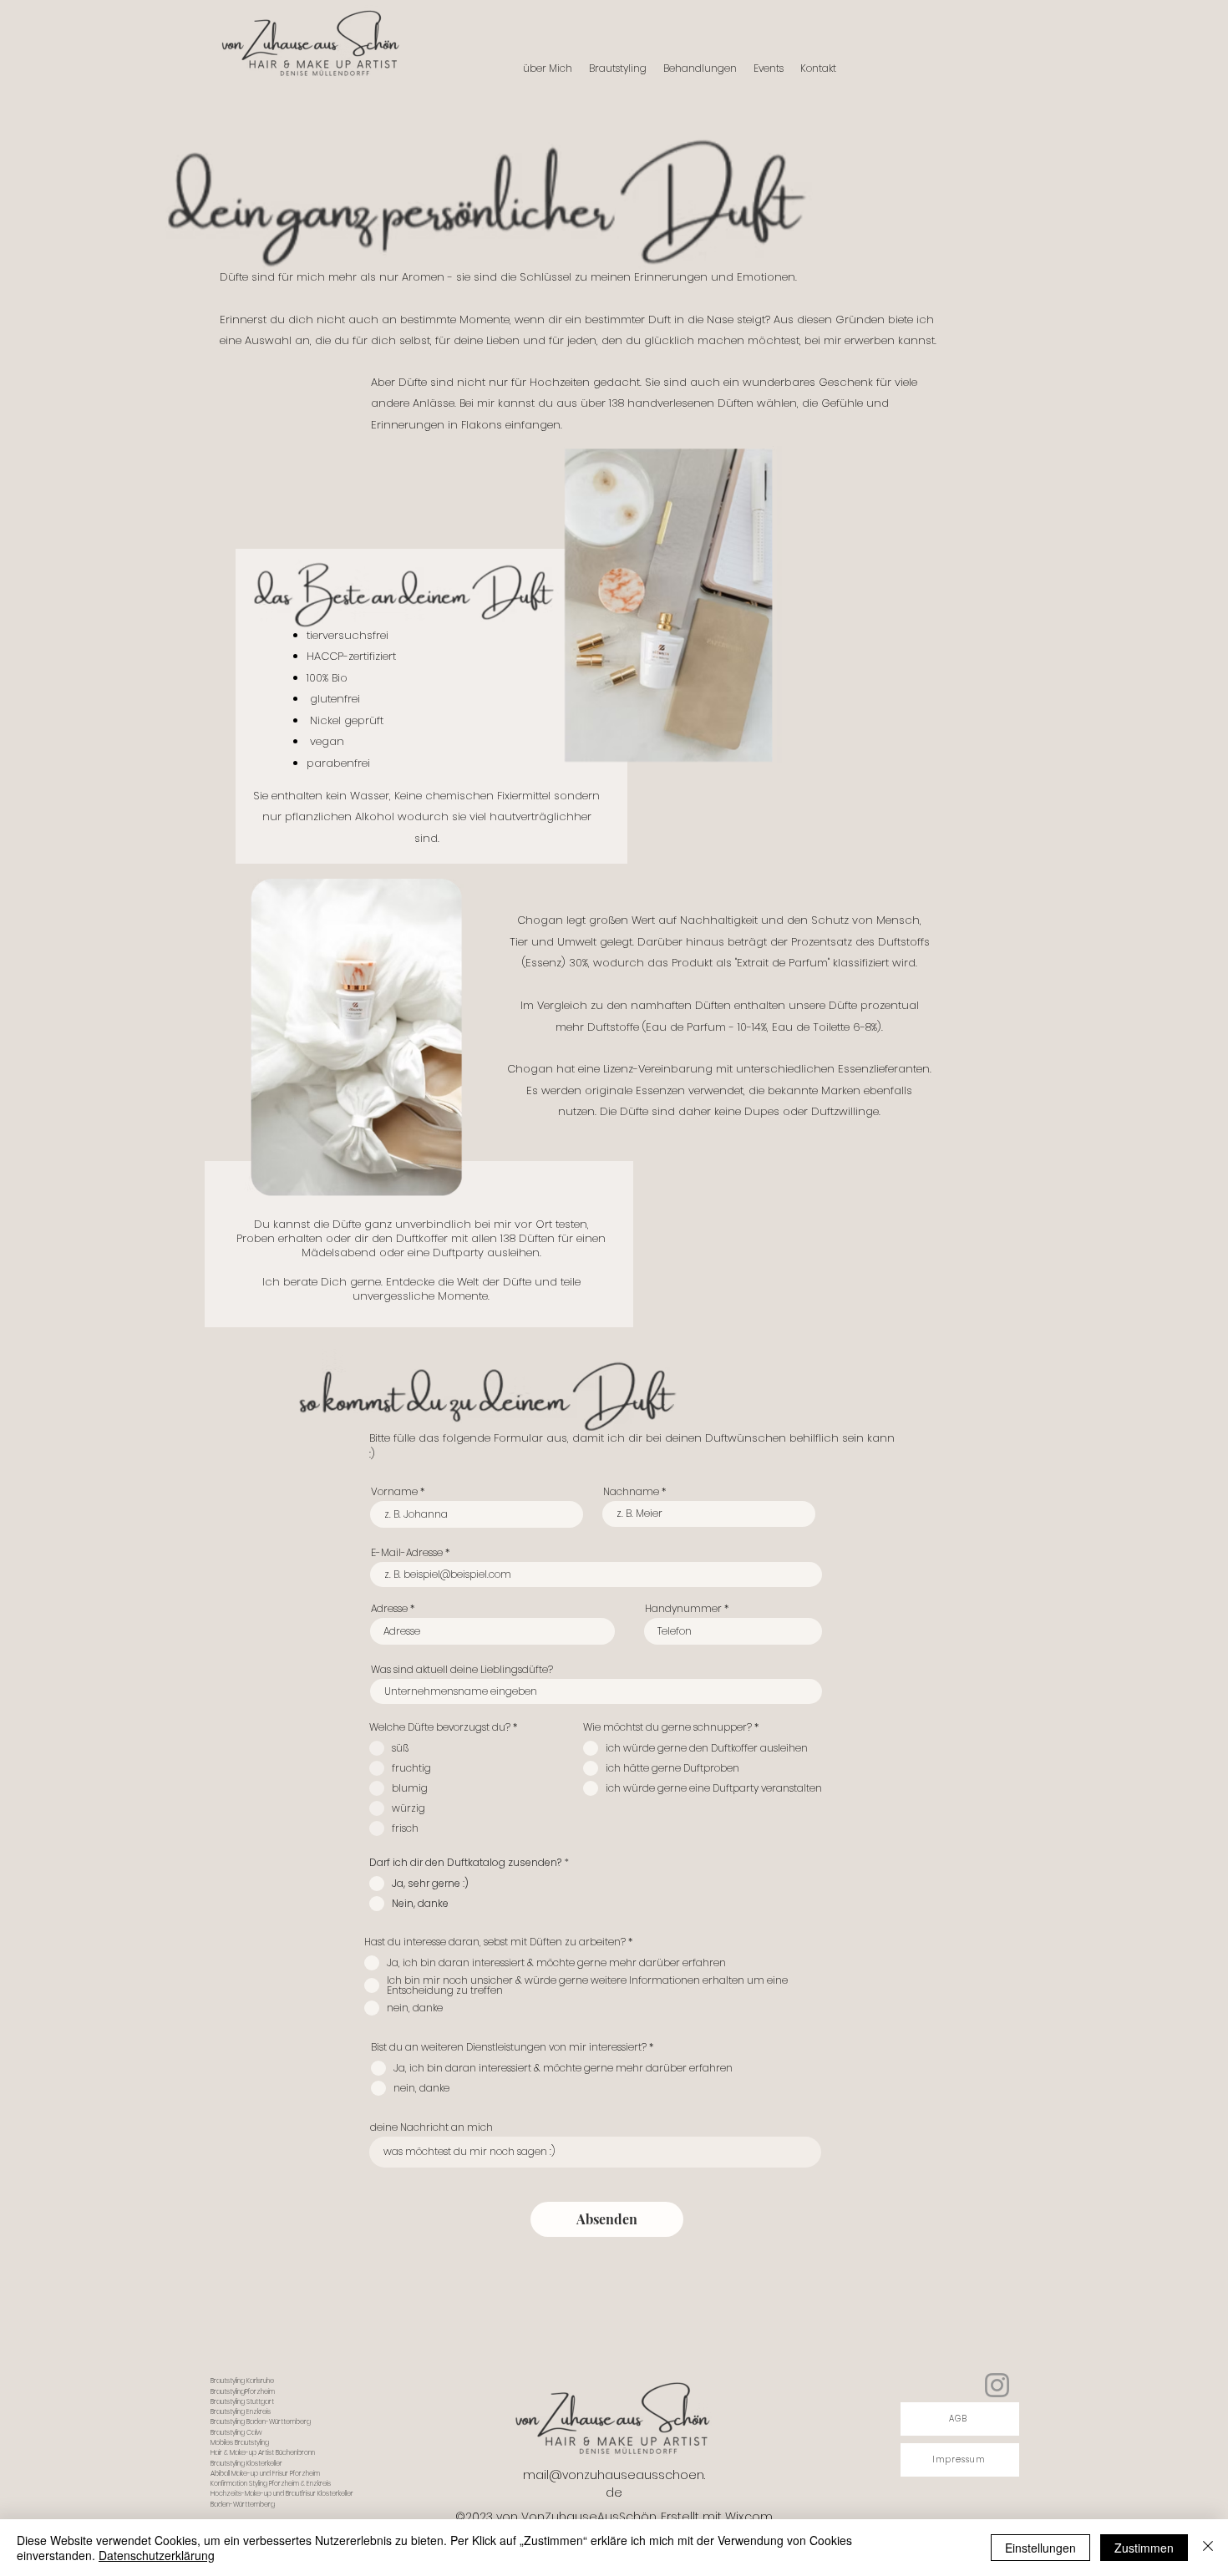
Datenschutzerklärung (157, 2555)
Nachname (631, 1492)
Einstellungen (1040, 2548)
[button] (700, 68)
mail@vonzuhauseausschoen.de (614, 2484)
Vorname (394, 1492)
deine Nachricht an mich (431, 2127)
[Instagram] (997, 2385)
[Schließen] (1208, 2548)
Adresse (389, 1609)
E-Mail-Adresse (407, 1553)
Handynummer (683, 1609)
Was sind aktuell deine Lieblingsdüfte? (462, 1670)
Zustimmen (1144, 2548)
